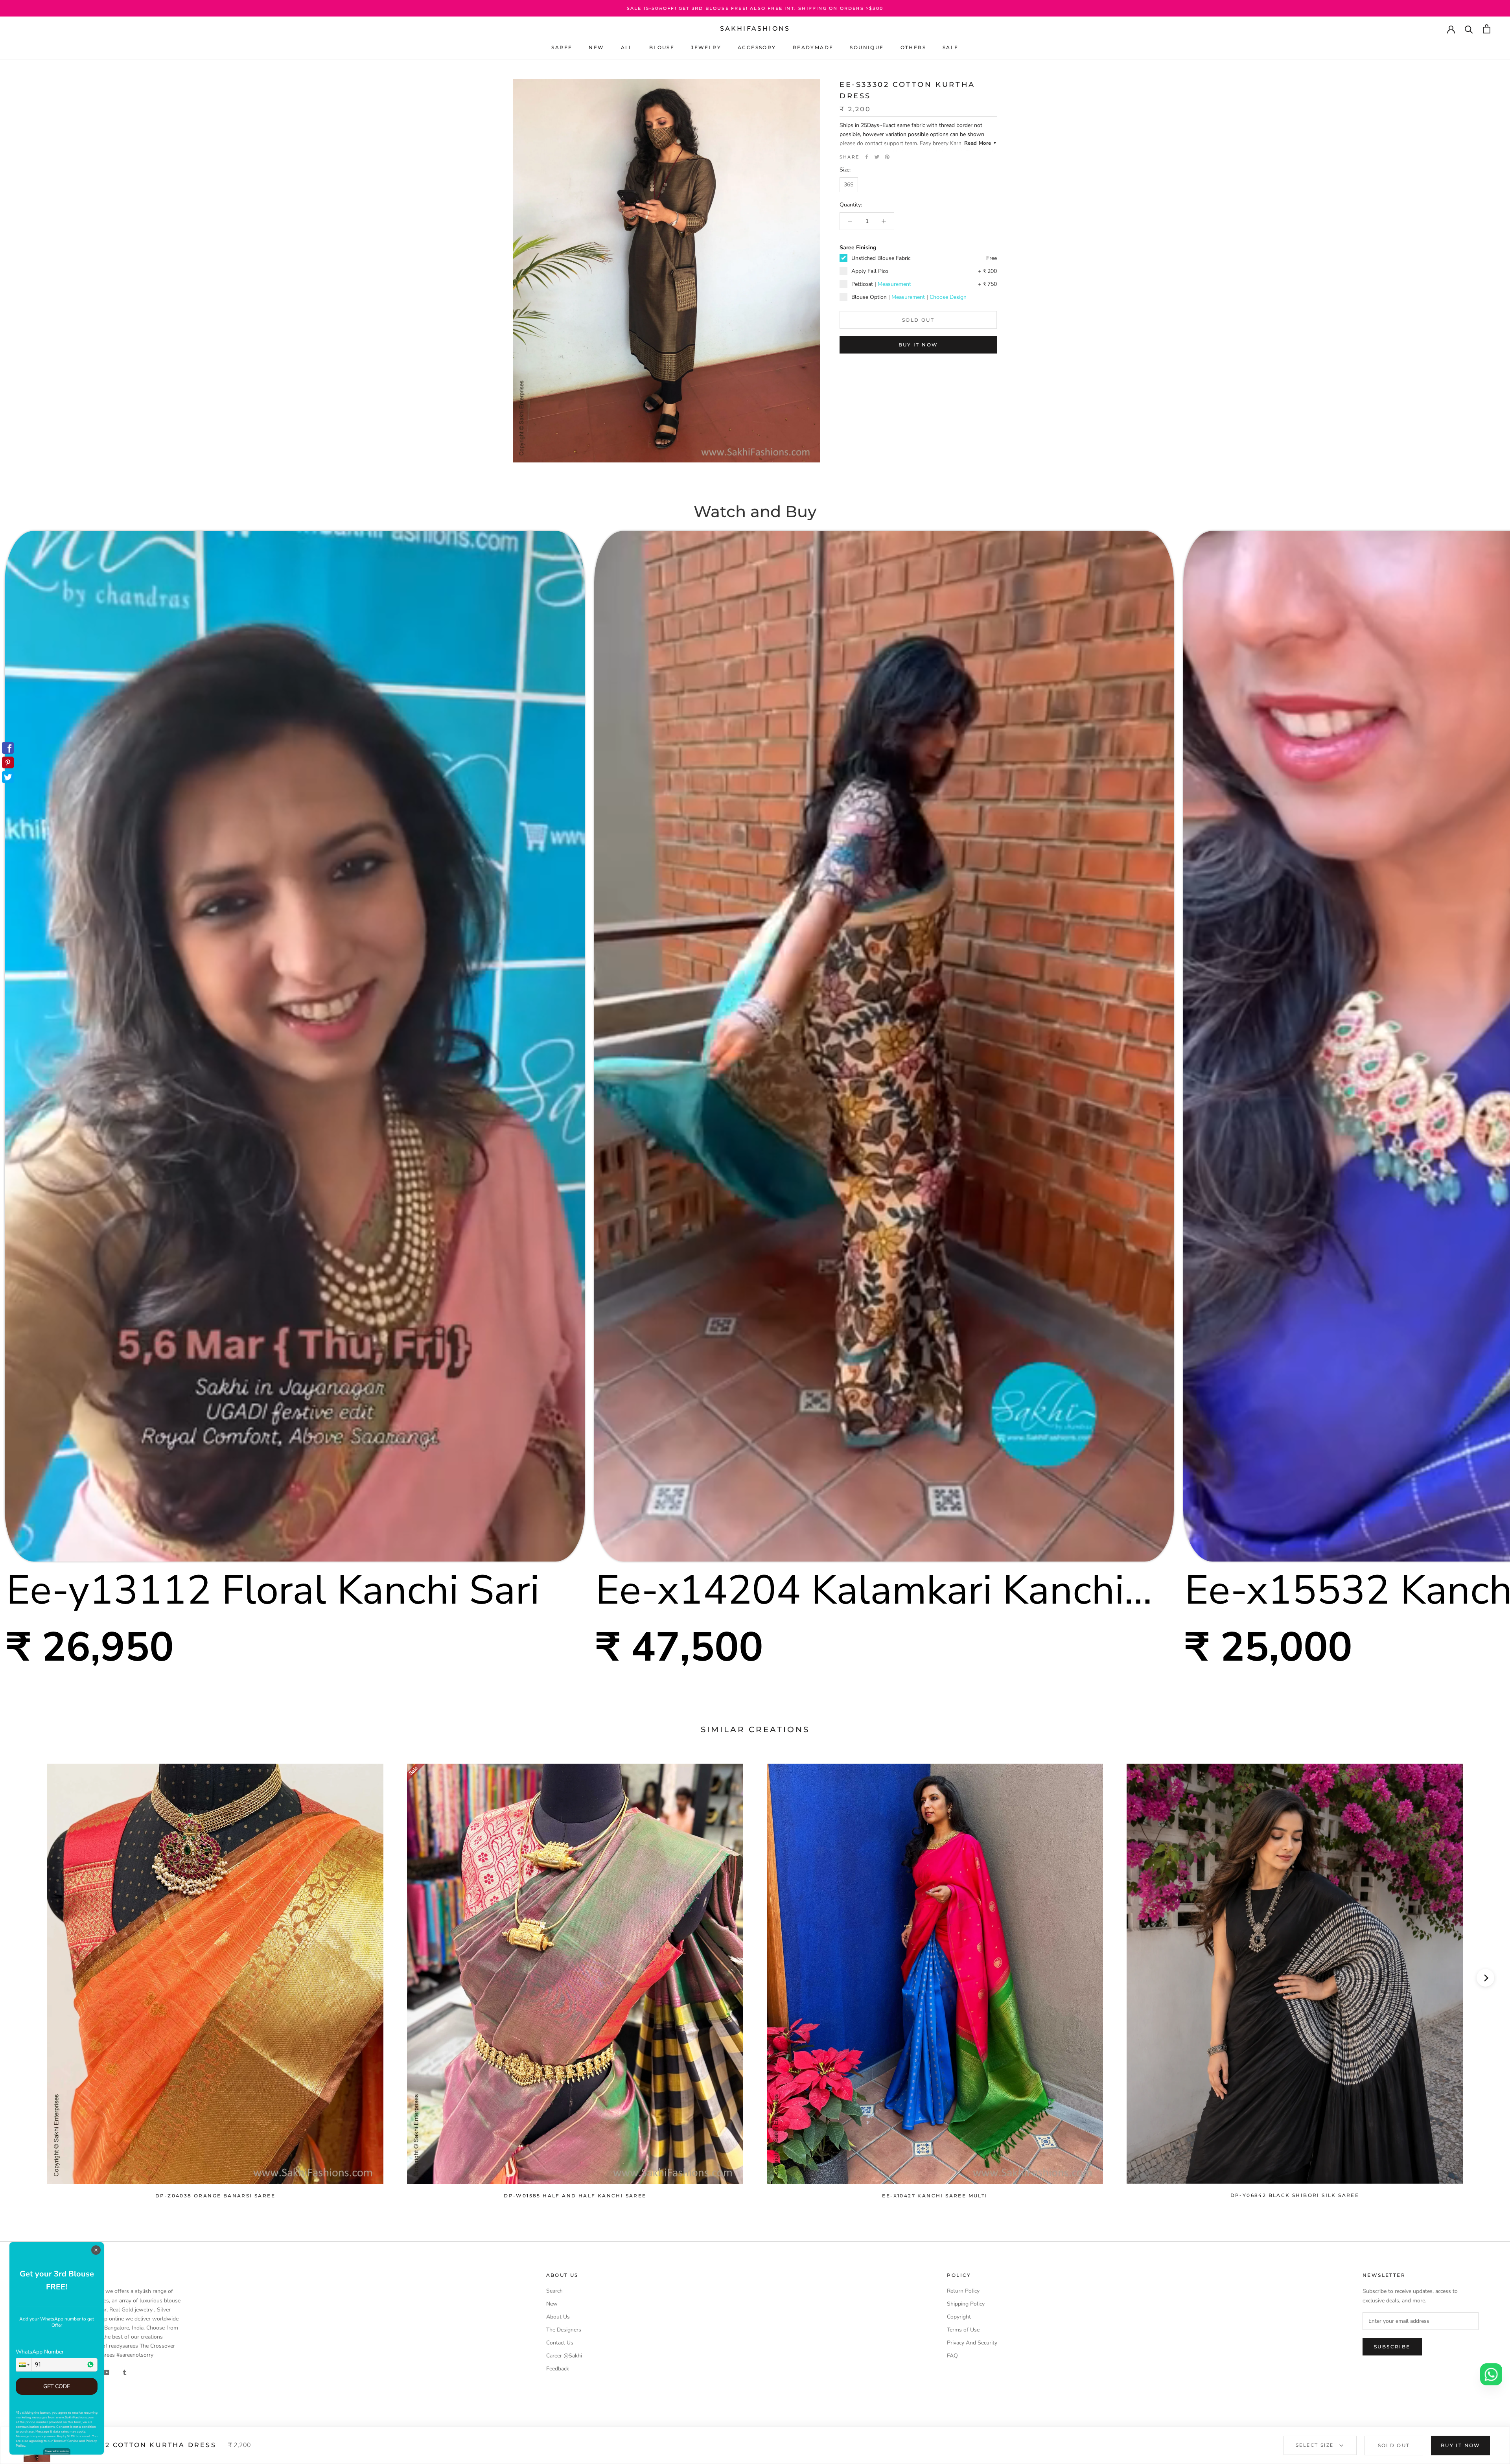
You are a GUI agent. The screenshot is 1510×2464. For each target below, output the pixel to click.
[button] (24, 2365)
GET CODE (57, 2386)
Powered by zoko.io (57, 2451)
